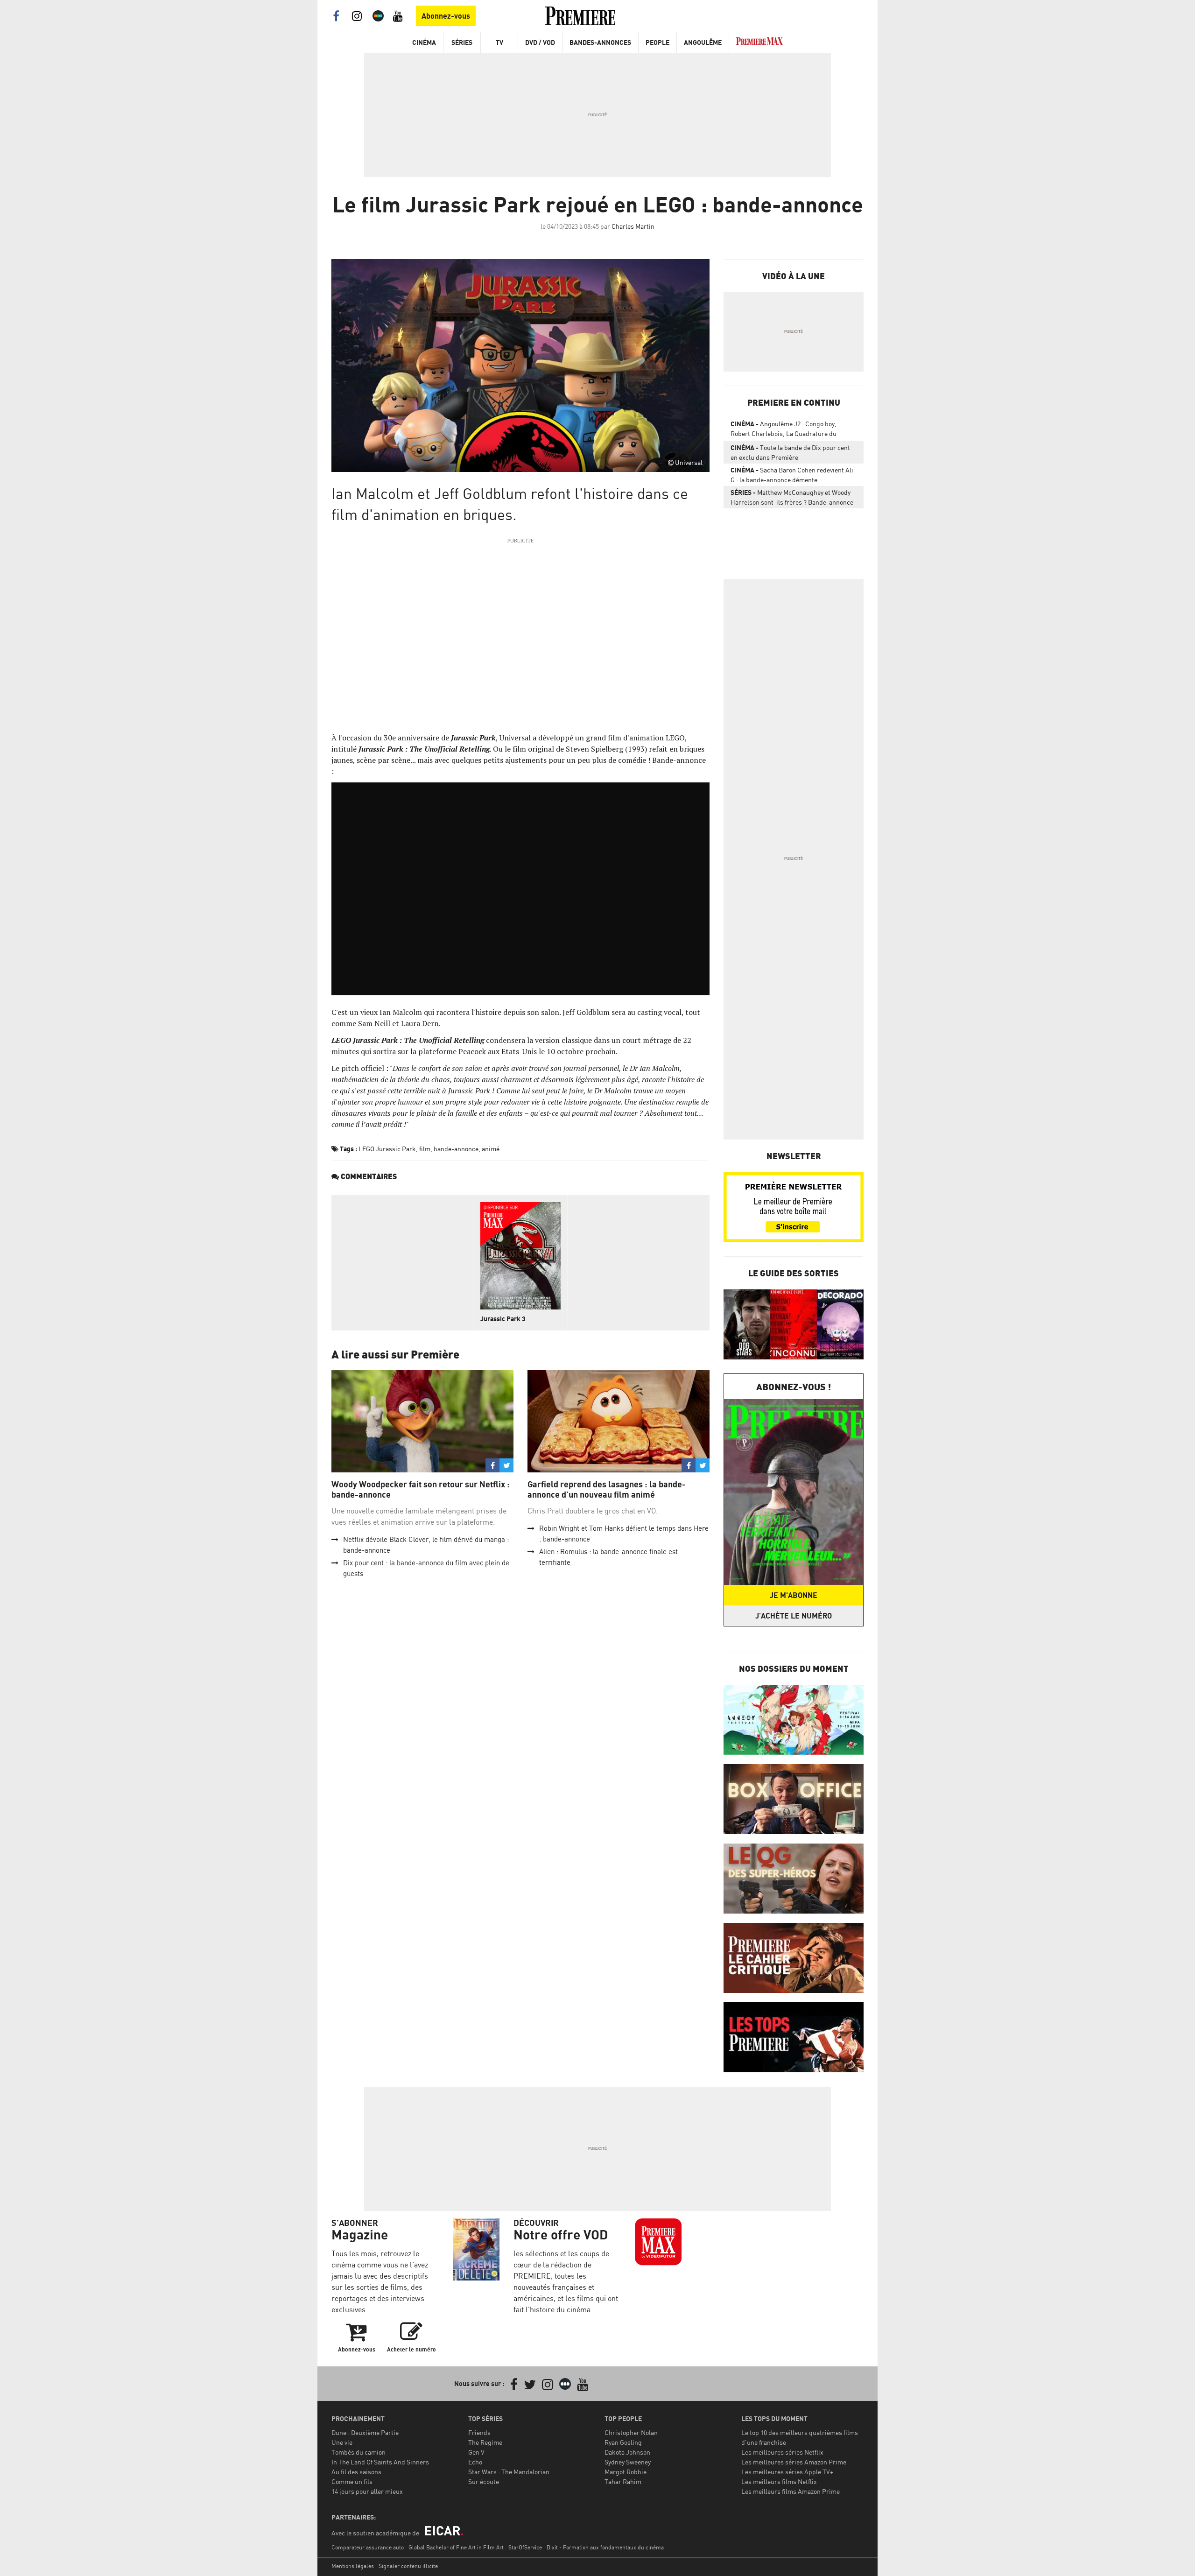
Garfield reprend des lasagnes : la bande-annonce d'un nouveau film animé (607, 1489)
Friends (479, 2432)
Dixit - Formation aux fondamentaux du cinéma (605, 2547)
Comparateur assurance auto (368, 2547)
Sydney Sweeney (628, 2462)
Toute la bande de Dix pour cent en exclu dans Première (790, 452)
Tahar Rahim (623, 2481)
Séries (462, 42)
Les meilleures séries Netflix (782, 2452)
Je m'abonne (794, 1595)
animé (491, 1149)
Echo (475, 2462)
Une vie (342, 2442)
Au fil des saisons (356, 2472)
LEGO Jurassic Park (387, 1149)
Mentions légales (353, 2566)
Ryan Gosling (623, 2442)
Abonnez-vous (446, 16)
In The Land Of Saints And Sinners (380, 2462)
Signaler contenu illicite (408, 2566)
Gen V (476, 2452)
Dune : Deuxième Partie (365, 2432)
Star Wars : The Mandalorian (509, 2472)
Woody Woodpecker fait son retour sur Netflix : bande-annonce (421, 1489)
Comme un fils (352, 2481)
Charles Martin (633, 226)
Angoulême (703, 42)
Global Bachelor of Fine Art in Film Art (456, 2547)
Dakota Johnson (627, 2452)
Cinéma (424, 42)
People (657, 42)
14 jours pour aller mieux (367, 2491)
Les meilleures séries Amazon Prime (794, 2462)
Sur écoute (484, 2481)
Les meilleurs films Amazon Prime (791, 2491)
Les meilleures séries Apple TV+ (787, 2472)
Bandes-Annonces (600, 42)
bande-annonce (456, 1149)
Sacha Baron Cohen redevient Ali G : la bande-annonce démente (792, 475)
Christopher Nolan (631, 2432)
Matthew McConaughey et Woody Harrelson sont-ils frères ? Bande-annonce (792, 497)
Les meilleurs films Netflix (779, 2481)
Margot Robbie (626, 2472)
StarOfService (525, 2547)
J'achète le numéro (794, 1616)
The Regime (485, 2442)
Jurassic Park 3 (503, 1319)
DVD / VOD (540, 42)
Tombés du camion (358, 2452)
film (425, 1149)
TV (499, 42)
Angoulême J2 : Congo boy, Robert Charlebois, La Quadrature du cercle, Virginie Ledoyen (784, 430)
